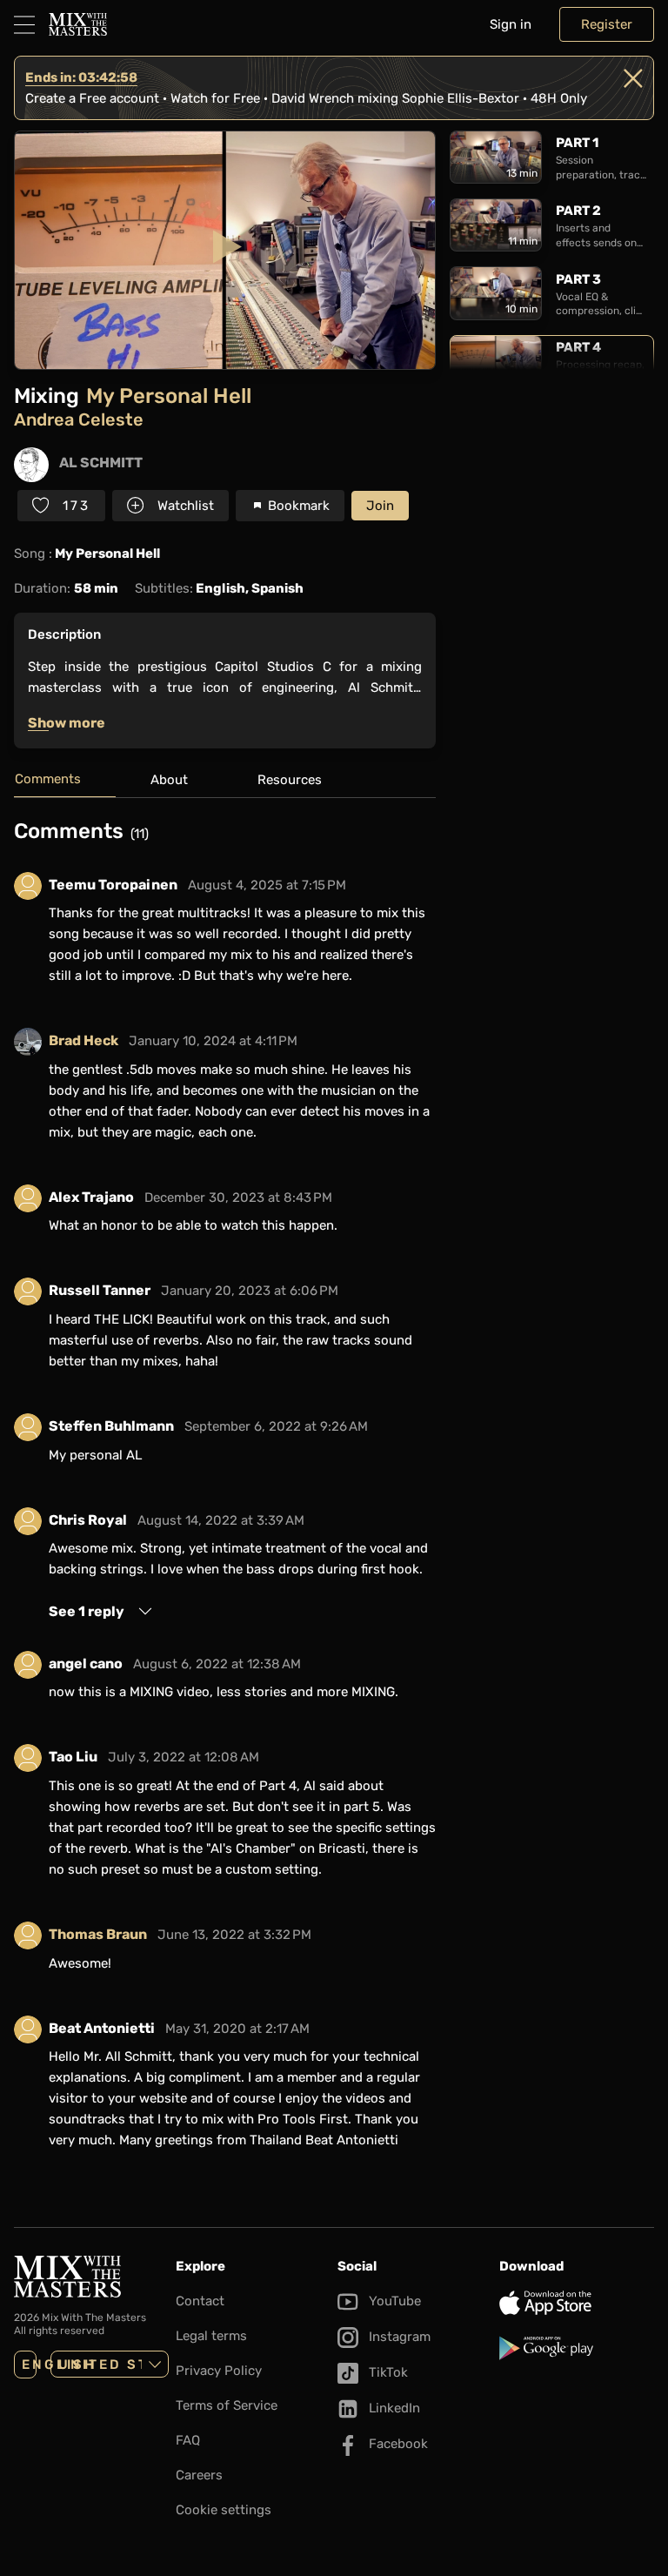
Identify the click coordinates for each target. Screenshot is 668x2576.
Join (380, 506)
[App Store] (577, 2303)
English (29, 2365)
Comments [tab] (48, 779)
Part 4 (578, 347)
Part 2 (578, 211)
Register (607, 24)
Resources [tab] (290, 780)
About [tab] (169, 780)
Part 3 (578, 279)
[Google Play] (577, 2348)
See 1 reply (87, 1611)
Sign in (511, 24)
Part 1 (577, 143)
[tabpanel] (225, 1495)
